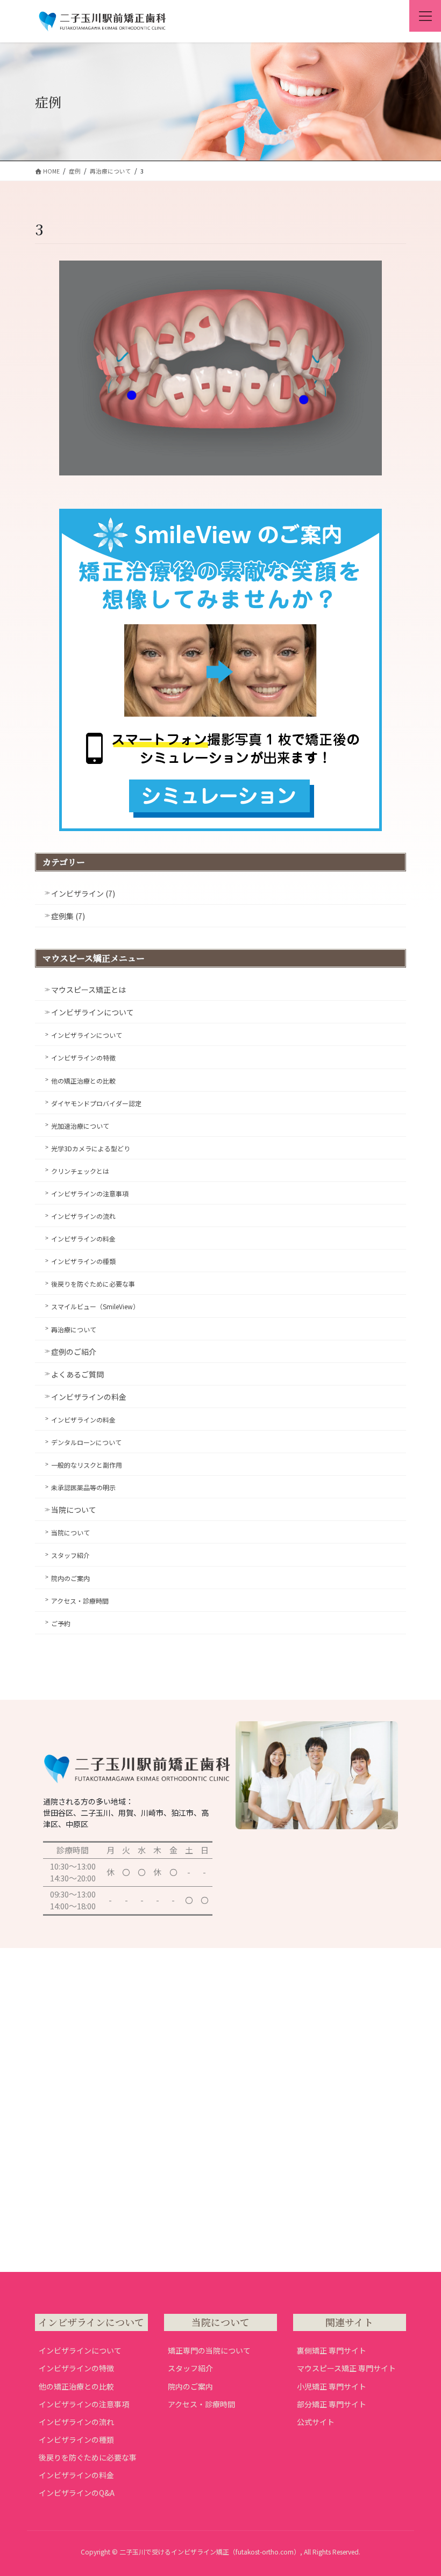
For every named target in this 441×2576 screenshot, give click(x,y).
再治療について (74, 1329)
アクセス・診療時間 (80, 1601)
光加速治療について (80, 1126)
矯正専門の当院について (209, 2350)
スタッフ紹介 (70, 1555)
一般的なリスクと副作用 (87, 1465)
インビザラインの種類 (83, 1261)
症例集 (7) (68, 916)
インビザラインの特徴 (83, 1058)
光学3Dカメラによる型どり (91, 1148)
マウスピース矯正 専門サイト (346, 2368)
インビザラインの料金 (83, 1239)
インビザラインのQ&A (77, 2493)
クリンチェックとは (80, 1171)
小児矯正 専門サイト (332, 2386)
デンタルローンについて (86, 1442)
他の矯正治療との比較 (83, 1081)
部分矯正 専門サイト (332, 2404)
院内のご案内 (70, 1578)
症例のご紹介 (74, 1352)
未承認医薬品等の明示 (83, 1487)
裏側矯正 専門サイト (332, 2350)
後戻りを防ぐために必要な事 (93, 1284)
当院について (74, 1510)
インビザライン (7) (83, 893)
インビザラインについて (93, 1012)
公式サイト (316, 2422)
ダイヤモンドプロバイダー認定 (96, 1103)
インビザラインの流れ (83, 1216)
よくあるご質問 (77, 1374)
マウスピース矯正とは (88, 990)
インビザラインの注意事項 (90, 1193)
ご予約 (61, 1623)
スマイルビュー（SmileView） (95, 1306)
